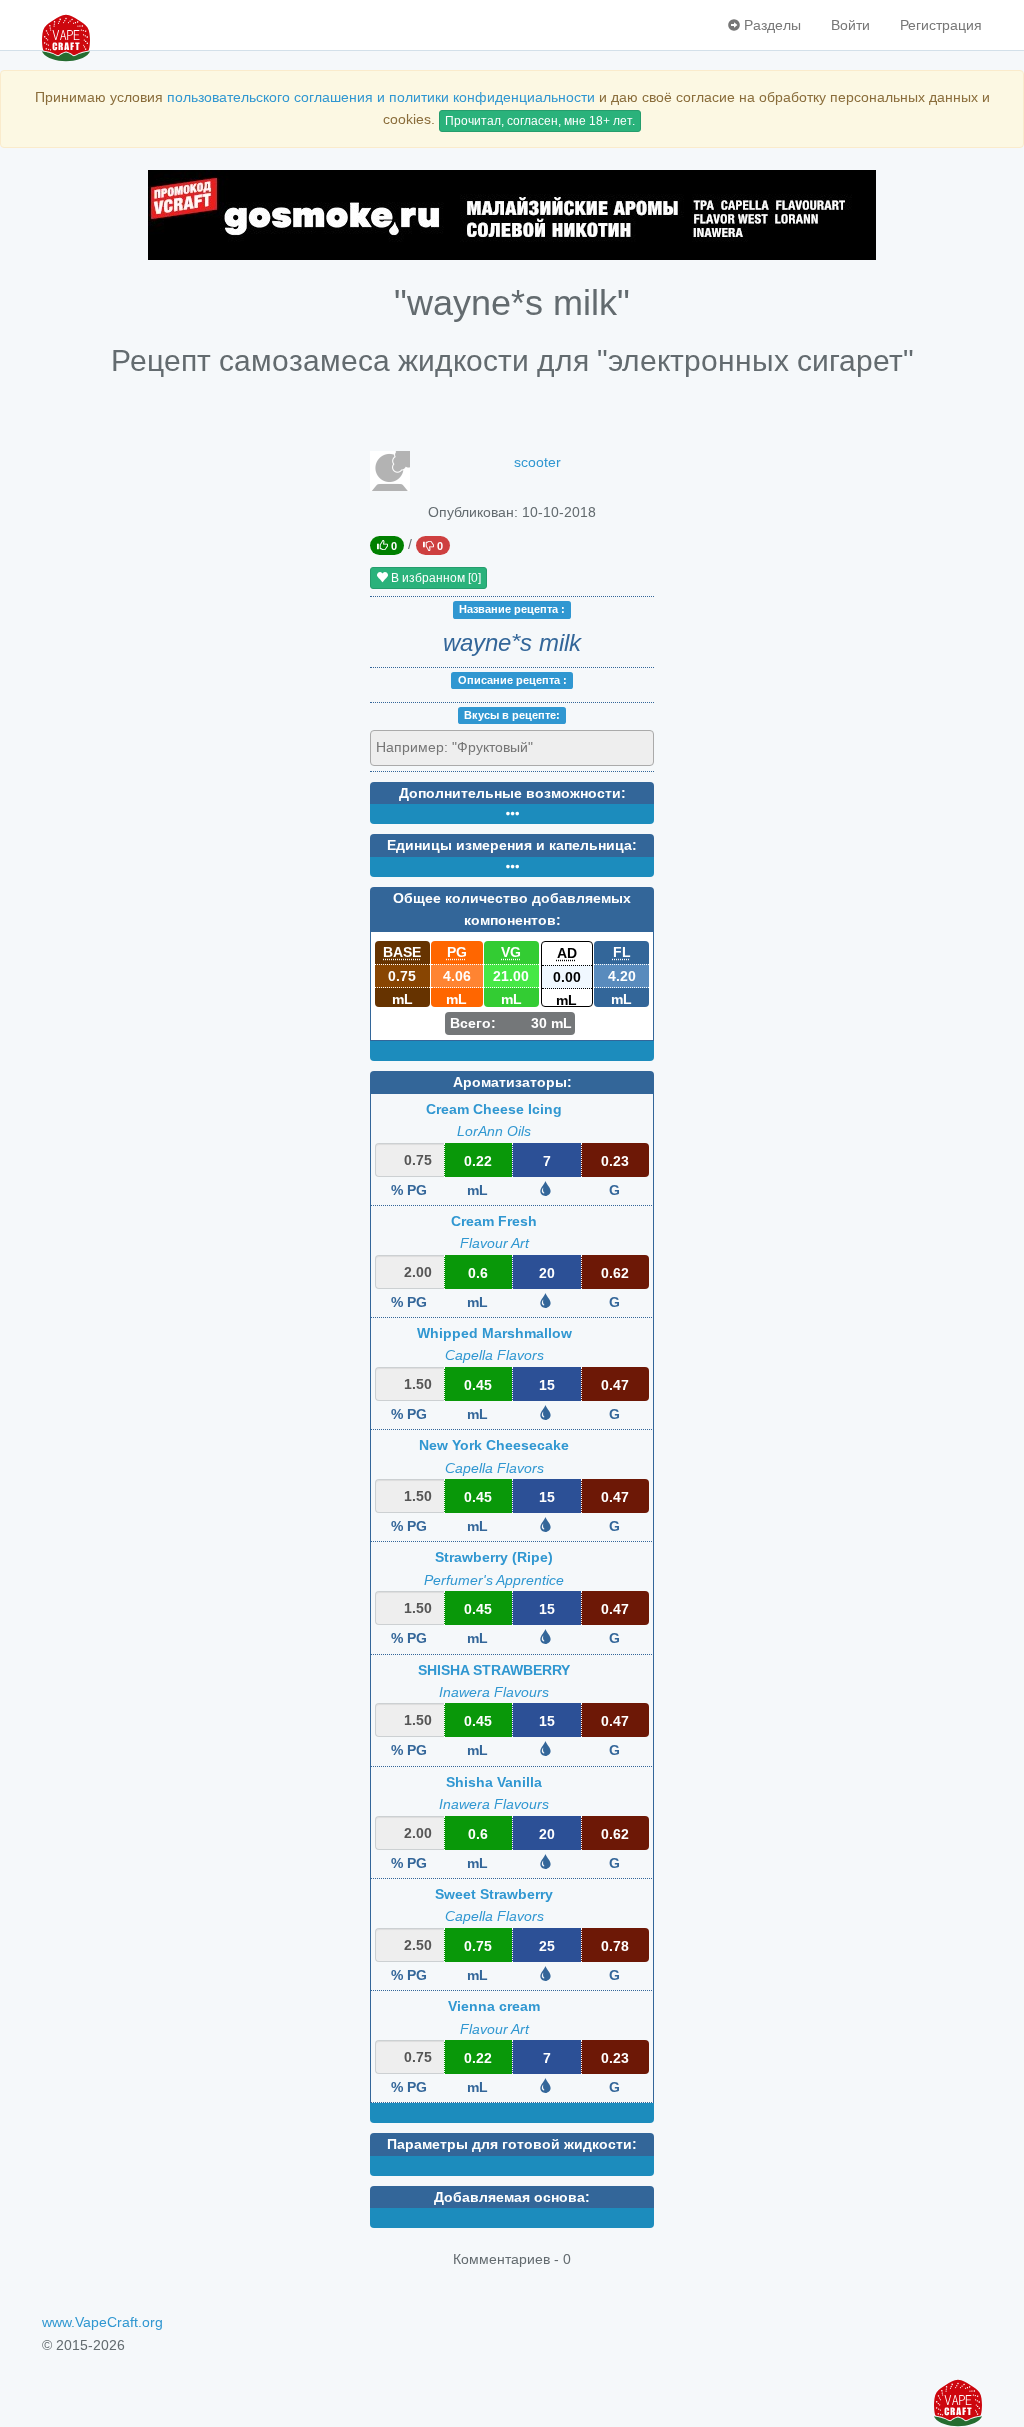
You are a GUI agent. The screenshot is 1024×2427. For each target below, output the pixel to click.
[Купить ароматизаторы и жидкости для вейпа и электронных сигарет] (512, 215)
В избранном (434, 578)
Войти (850, 25)
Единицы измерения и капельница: (512, 845)
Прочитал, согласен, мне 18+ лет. (540, 121)
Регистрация (941, 25)
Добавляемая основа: (512, 2197)
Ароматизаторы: (512, 1082)
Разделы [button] (770, 25)
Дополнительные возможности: (512, 793)
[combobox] (512, 748)
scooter (537, 462)
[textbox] (466, 747)
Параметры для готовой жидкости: (512, 2144)
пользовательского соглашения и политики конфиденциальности (381, 97)
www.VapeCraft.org (102, 2322)
